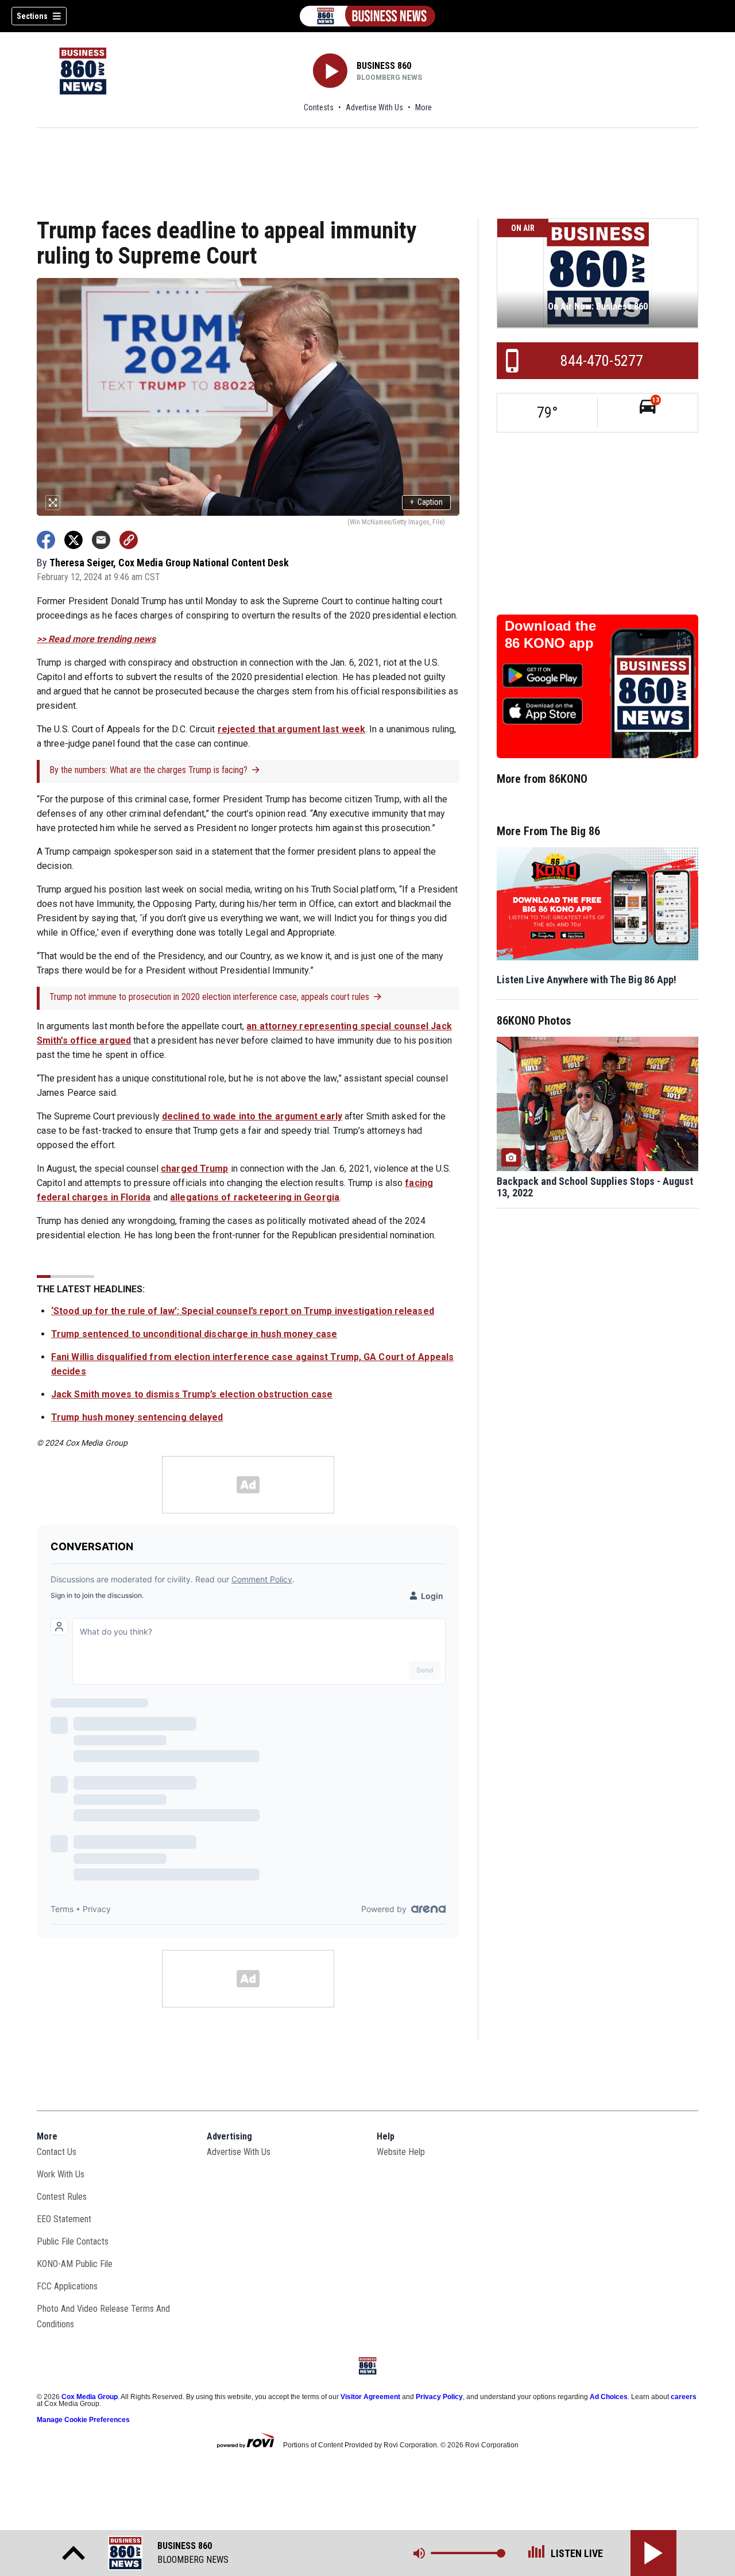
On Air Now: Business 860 (598, 306)
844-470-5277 (602, 361)
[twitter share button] (73, 540)
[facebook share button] (46, 540)
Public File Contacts (73, 2241)
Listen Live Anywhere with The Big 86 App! (587, 980)
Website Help (401, 2152)
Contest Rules (62, 2197)
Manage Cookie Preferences (83, 2420)
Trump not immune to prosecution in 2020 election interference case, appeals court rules (209, 997)
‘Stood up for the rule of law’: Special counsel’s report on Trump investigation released (243, 1311)
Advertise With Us (374, 107)
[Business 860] (367, 16)
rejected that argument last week (291, 729)
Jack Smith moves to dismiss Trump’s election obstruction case (192, 1394)
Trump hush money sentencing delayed (137, 1417)
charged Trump (194, 1169)
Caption (426, 502)
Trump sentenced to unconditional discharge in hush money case (194, 1334)
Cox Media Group (90, 2397)
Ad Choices (609, 2397)
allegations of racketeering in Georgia (255, 1197)
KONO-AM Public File (75, 2264)
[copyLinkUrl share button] (129, 540)
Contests (319, 107)
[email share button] (101, 540)
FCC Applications (67, 2286)
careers (684, 2397)
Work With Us (61, 2174)
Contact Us (57, 2152)
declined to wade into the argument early (252, 1116)
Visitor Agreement (370, 2397)
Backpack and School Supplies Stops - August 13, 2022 (595, 1187)
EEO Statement (64, 2219)
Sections (32, 16)
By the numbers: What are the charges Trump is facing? (148, 770)
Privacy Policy (439, 2397)
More (423, 107)
